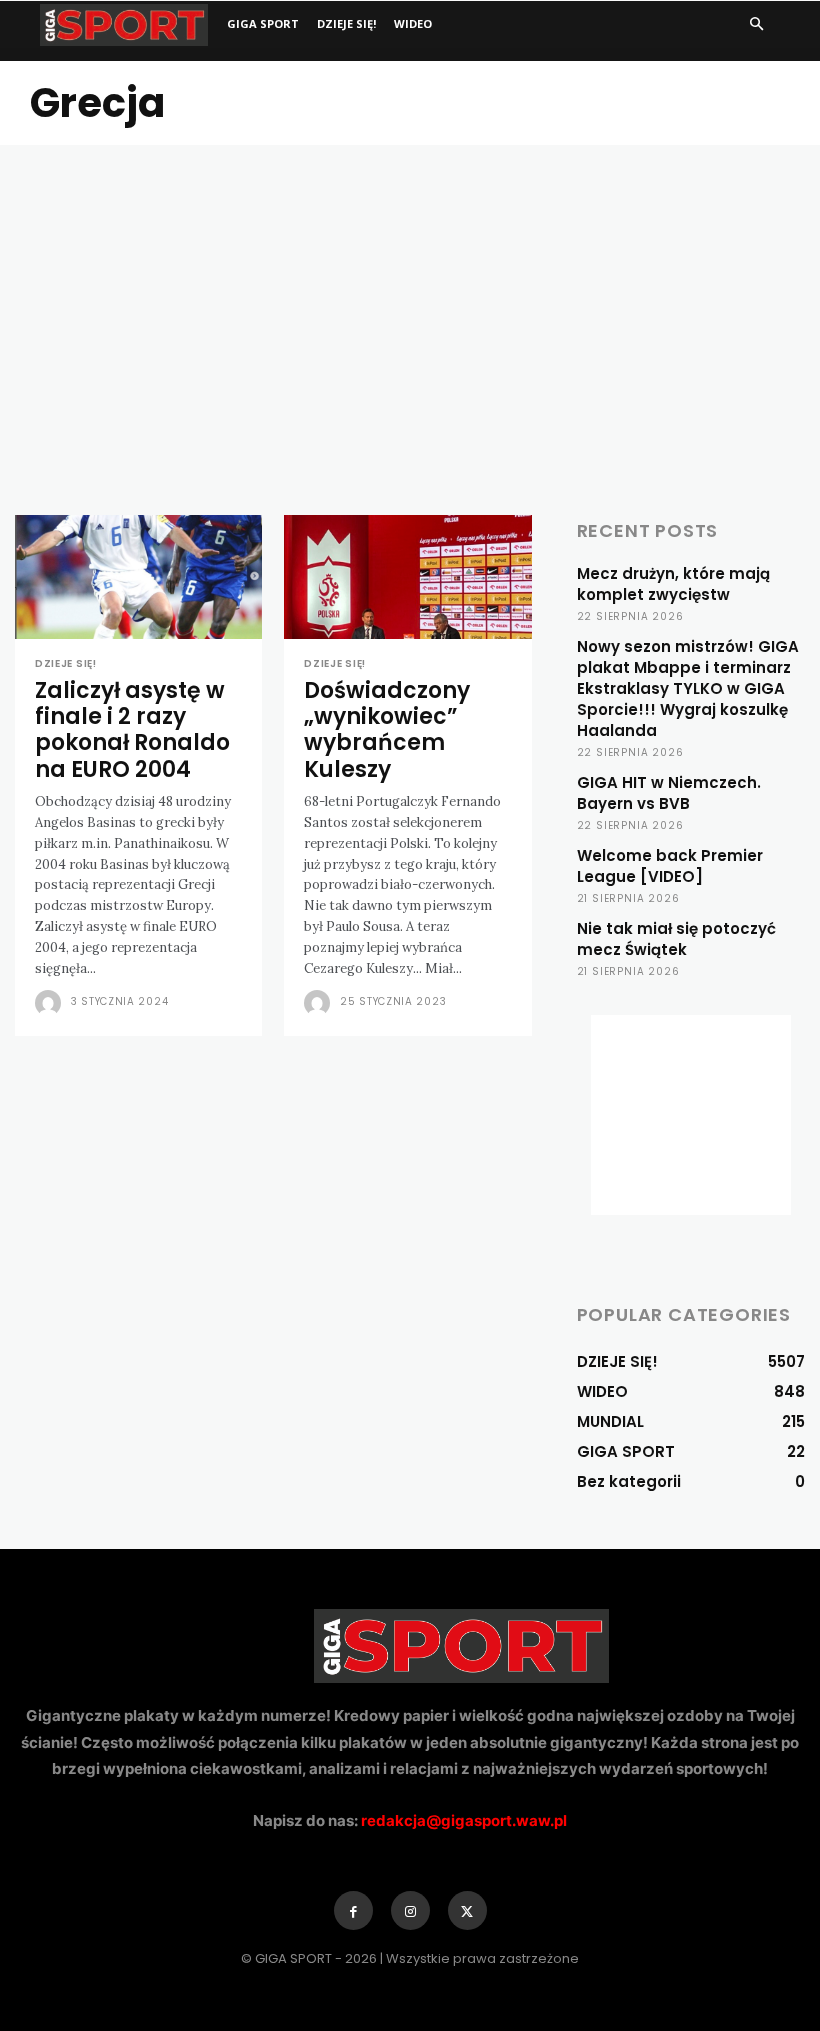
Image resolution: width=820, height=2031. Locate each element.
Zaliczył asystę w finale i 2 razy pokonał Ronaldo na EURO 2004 (132, 730)
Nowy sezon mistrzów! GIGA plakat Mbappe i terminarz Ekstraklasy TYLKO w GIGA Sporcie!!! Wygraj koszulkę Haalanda (688, 688)
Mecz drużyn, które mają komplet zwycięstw (673, 584)
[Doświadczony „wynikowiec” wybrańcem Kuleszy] (407, 577)
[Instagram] (410, 1910)
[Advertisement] (410, 295)
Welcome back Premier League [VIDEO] (670, 866)
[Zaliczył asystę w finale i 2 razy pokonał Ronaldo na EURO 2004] (138, 577)
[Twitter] (467, 1910)
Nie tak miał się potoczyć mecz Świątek (676, 939)
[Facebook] (353, 1910)
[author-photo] (51, 1003)
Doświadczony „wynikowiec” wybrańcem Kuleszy (387, 730)
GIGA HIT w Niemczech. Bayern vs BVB (669, 793)
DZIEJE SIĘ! (346, 23)
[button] (756, 24)
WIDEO (413, 23)
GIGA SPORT (263, 23)
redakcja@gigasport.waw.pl (464, 1820)
